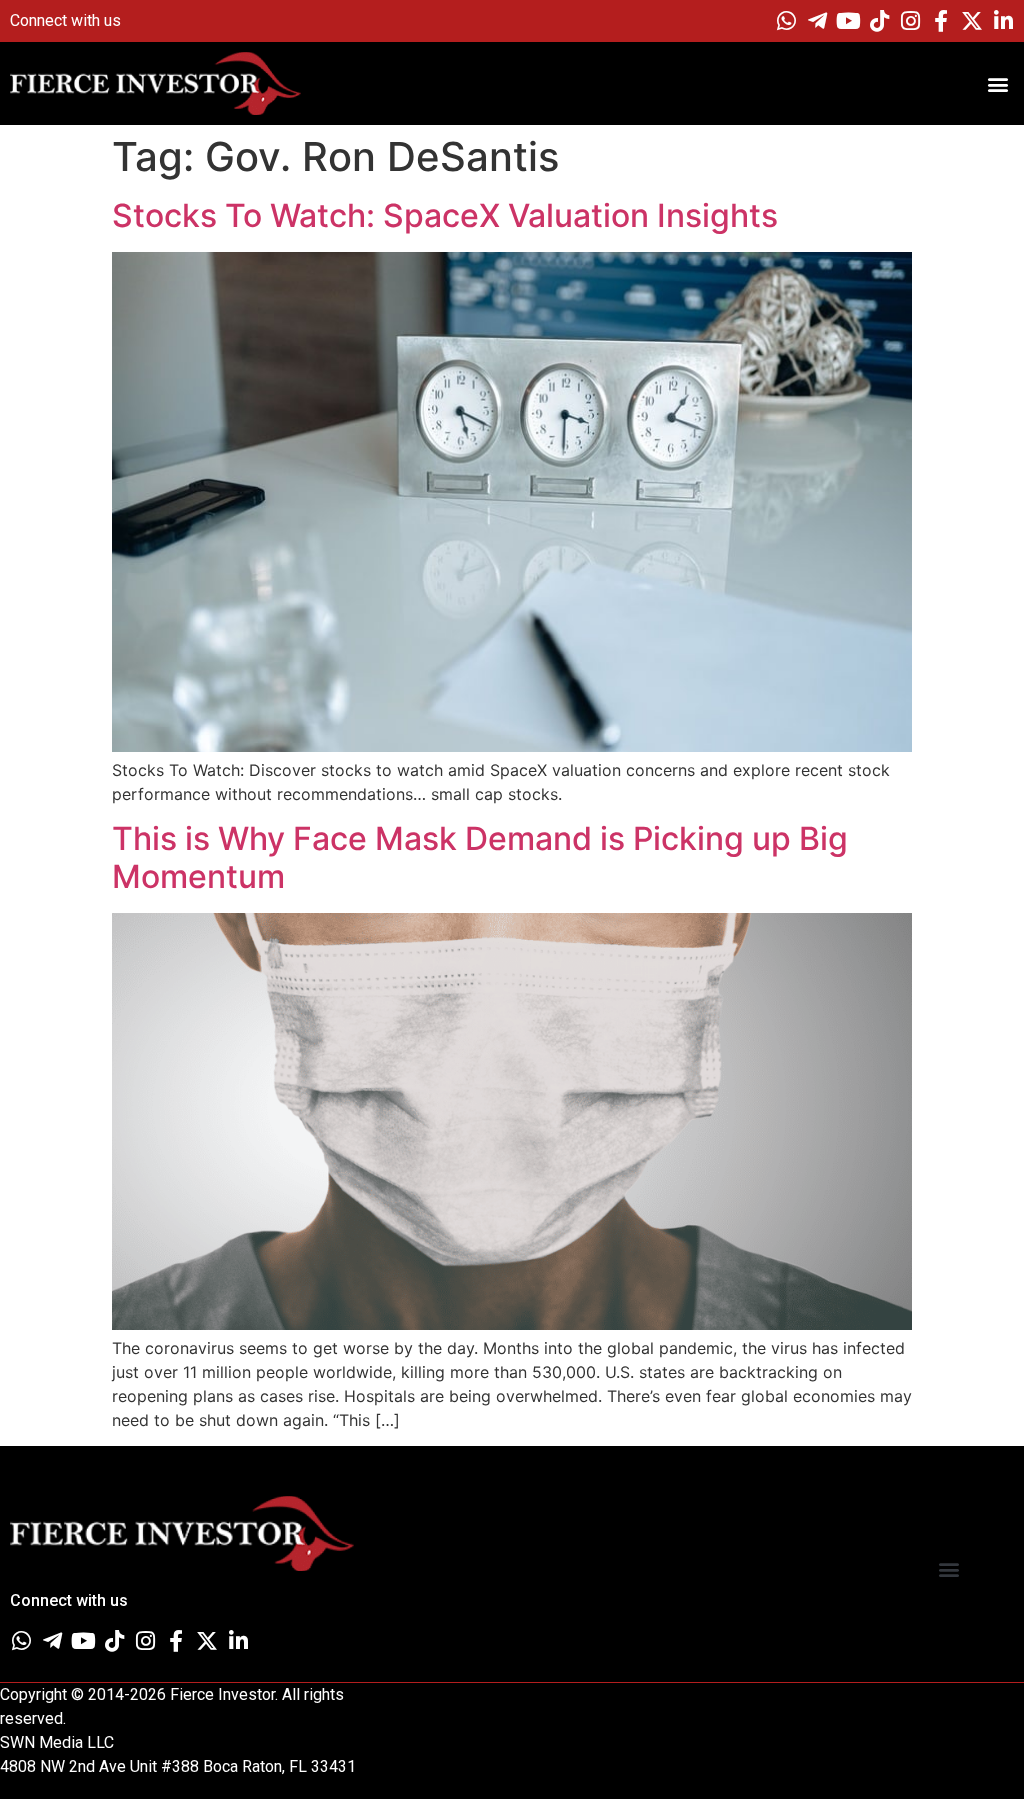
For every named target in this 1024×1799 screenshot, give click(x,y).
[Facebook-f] (941, 21)
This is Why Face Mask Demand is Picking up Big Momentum (480, 857)
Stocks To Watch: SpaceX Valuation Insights (445, 215)
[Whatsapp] (786, 21)
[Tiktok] (879, 21)
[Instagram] (910, 21)
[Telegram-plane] (817, 21)
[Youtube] (848, 21)
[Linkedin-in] (1003, 21)
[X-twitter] (972, 21)
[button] (997, 83)
